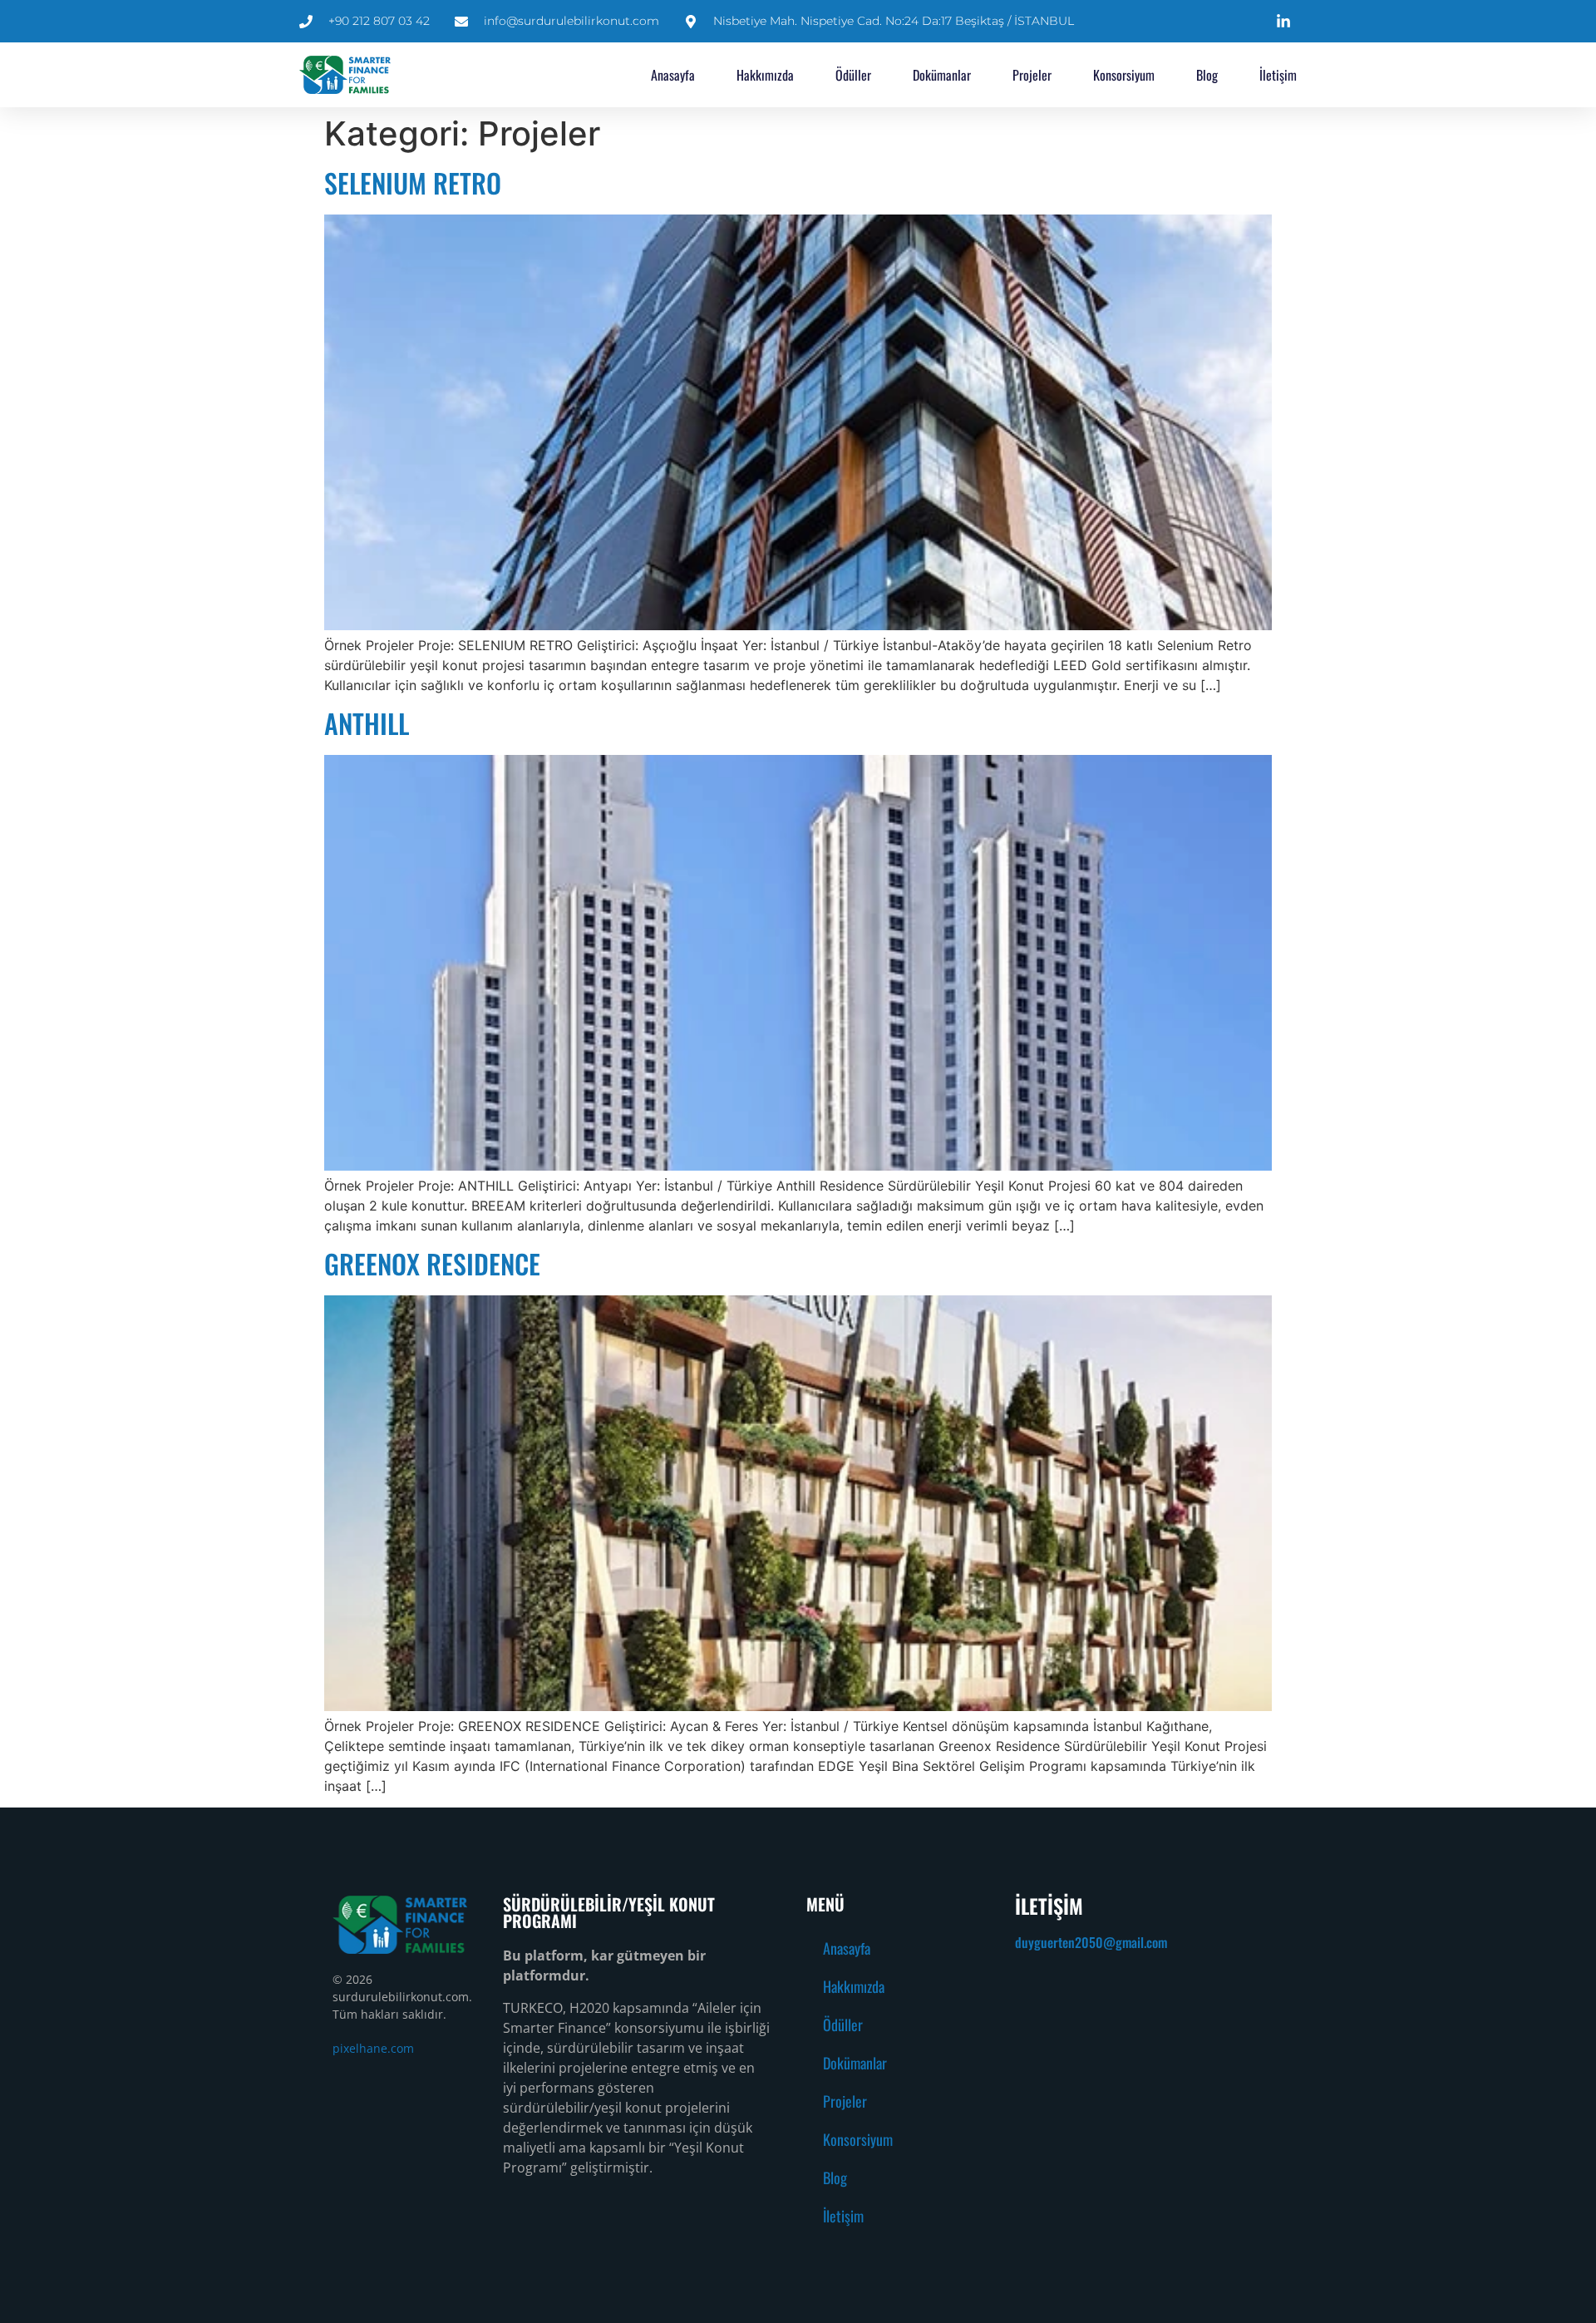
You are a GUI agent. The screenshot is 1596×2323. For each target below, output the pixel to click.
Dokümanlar (942, 75)
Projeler (1032, 75)
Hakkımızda (765, 75)
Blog (1207, 75)
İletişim (1278, 75)
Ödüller (853, 75)
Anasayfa (673, 75)
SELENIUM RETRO (413, 182)
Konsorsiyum (1124, 75)
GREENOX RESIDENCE (432, 1263)
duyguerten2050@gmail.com (1091, 1942)
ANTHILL (367, 723)
